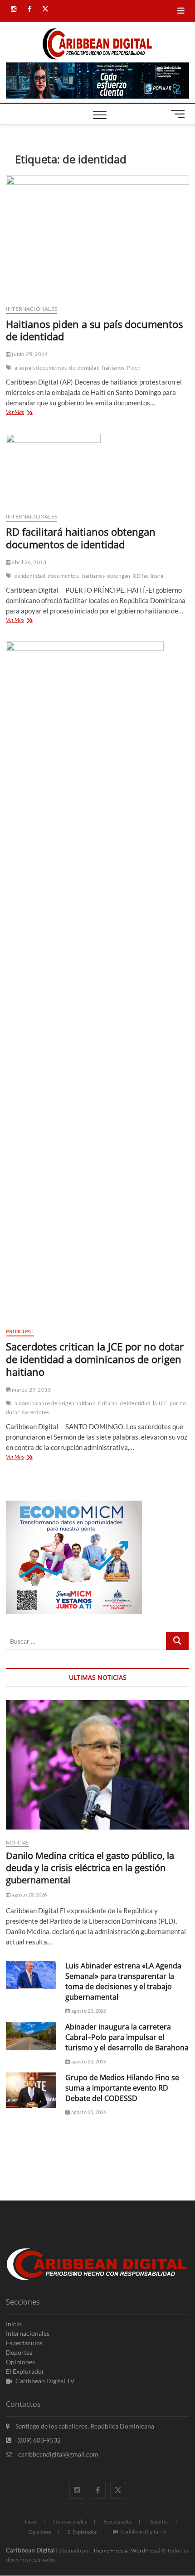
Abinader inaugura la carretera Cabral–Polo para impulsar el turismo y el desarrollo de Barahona (127, 2037)
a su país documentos (41, 368)
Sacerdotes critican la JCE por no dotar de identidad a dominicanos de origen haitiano (95, 1359)
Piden (134, 368)
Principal (20, 1331)
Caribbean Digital (30, 2550)
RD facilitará (148, 576)
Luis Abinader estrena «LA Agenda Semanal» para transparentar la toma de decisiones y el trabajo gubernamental (123, 1981)
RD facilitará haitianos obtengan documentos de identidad (81, 538)
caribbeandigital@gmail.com (58, 2454)
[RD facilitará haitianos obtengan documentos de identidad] (97, 470)
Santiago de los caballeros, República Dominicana (84, 2426)
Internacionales (32, 309)
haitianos (113, 368)
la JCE (160, 1403)
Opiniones (20, 2362)
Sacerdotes (35, 1412)
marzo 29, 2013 (31, 1390)
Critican (108, 1403)
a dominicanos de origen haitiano (55, 1403)
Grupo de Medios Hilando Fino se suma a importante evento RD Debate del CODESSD (122, 2088)
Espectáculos (24, 2343)
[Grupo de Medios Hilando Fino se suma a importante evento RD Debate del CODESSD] (31, 2090)
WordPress (144, 2550)
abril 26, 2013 (29, 562)
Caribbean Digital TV (45, 2381)
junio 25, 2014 (29, 354)
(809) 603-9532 (38, 2440)
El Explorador (25, 2371)
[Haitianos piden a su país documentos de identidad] (97, 236)
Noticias (17, 1842)
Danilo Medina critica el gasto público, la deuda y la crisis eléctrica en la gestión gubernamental (90, 1868)
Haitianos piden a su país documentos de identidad (94, 330)
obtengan (119, 576)
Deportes (19, 2352)
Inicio (14, 2324)
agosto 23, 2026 (29, 1894)
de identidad (84, 368)
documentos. (64, 576)
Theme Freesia (110, 2550)
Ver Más (28, 413)
